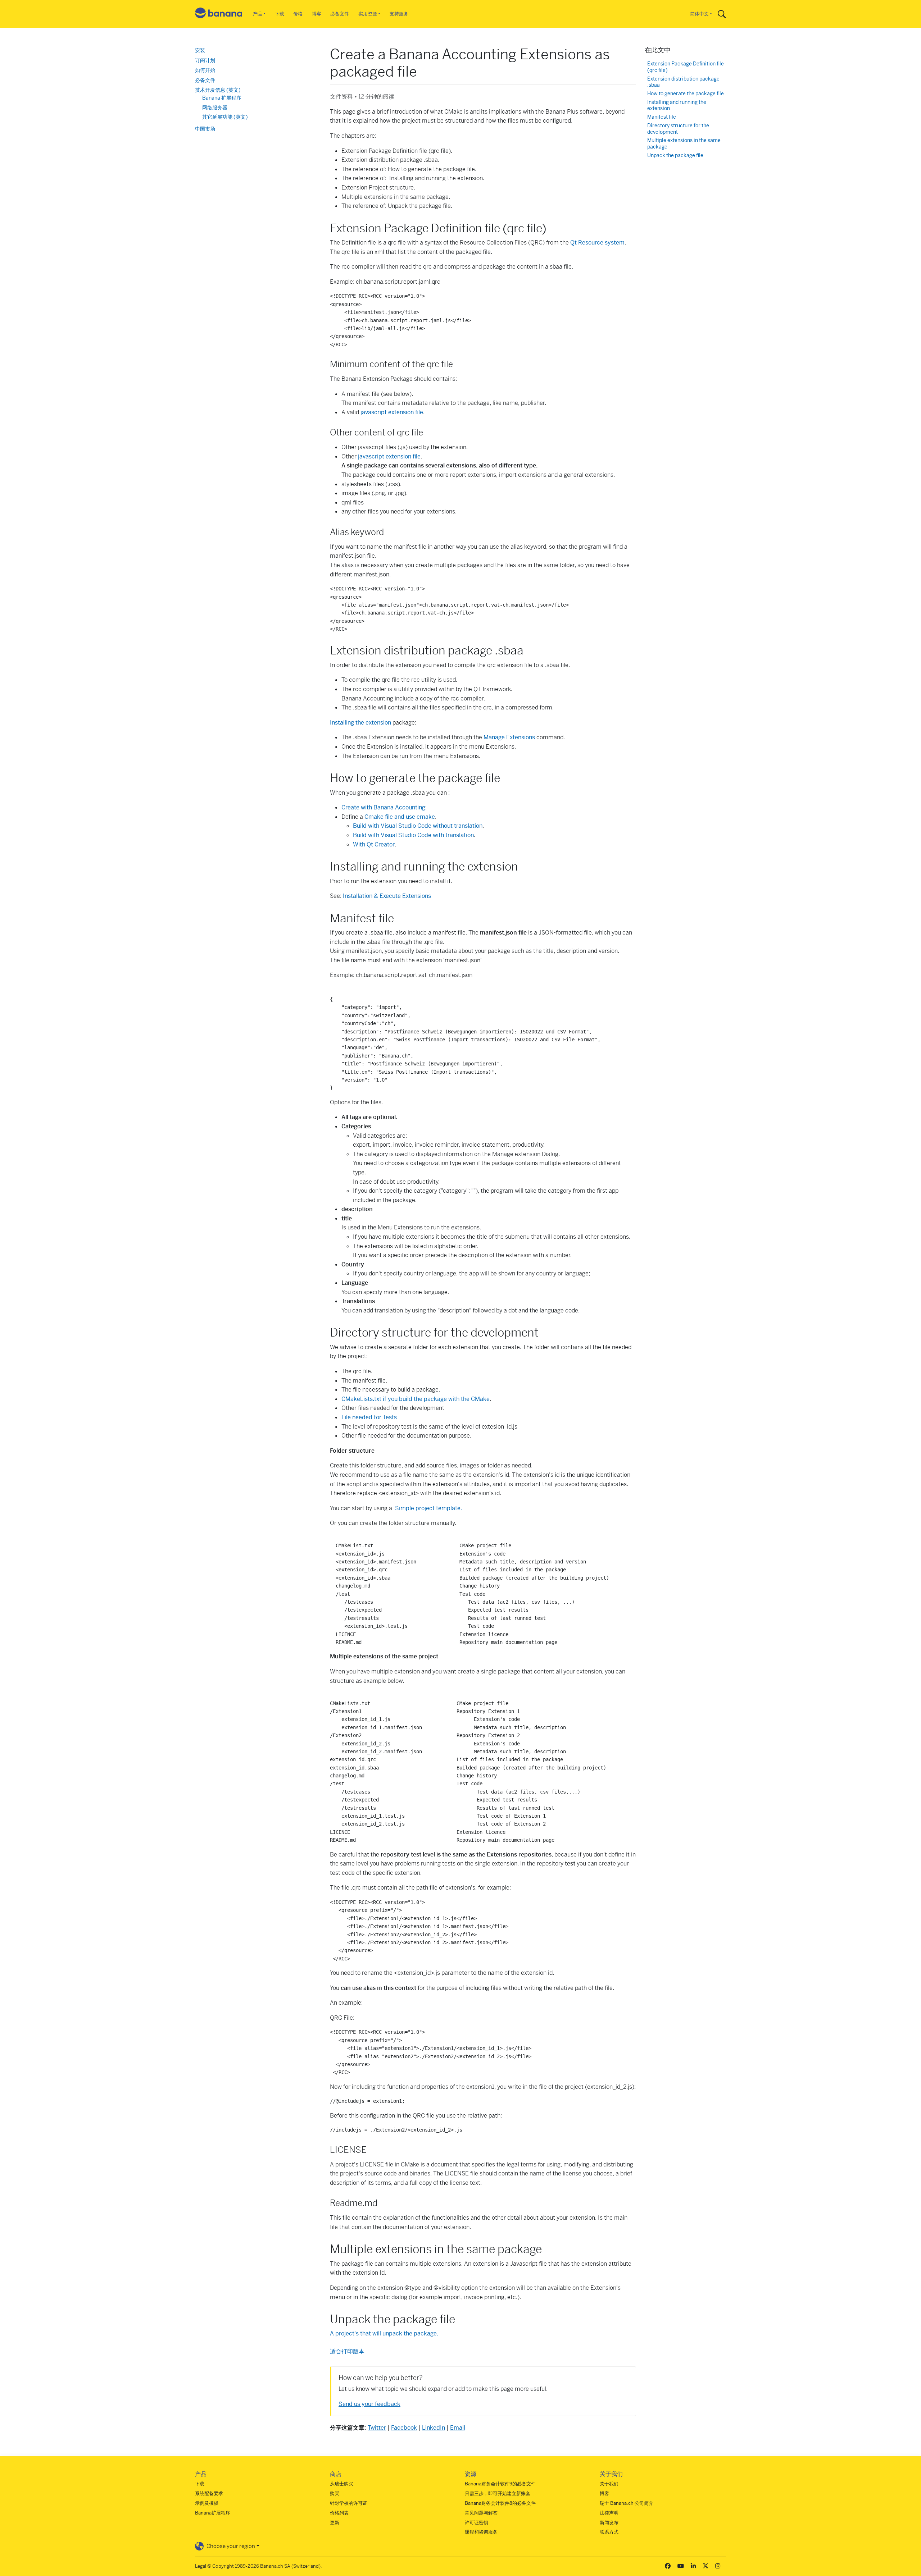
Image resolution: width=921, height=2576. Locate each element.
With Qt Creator (374, 844)
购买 (335, 2493)
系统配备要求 (209, 2493)
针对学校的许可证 (349, 2503)
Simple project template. (428, 1508)
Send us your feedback (369, 2404)
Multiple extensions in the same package (684, 144)
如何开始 (205, 70)
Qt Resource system (597, 243)
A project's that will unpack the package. (384, 2333)
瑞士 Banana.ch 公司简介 (627, 2503)
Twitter (377, 2428)
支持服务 (399, 14)
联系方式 (609, 2532)
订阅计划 (205, 60)
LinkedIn (434, 2428)
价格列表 (339, 2513)
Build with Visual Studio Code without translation (418, 826)
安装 (200, 50)
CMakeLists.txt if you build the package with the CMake (416, 1399)
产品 (258, 14)
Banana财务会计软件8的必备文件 (500, 2503)
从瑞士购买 (342, 2484)
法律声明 (609, 2513)
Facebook (404, 2428)
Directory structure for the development (678, 129)
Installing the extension (360, 723)
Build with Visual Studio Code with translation (413, 835)
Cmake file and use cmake (400, 817)
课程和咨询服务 (481, 2532)
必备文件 (340, 14)
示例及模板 (207, 2503)
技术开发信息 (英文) (218, 90)
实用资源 (368, 14)
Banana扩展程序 (213, 2513)
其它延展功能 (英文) (225, 117)
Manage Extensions (509, 737)
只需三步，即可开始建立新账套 (498, 2493)
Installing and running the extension (677, 106)
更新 (335, 2523)
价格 (298, 14)
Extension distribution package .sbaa (683, 82)
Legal (201, 2566)
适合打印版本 (347, 2351)
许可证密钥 (477, 2523)
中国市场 (205, 129)
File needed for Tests (369, 1417)
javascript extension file (392, 412)
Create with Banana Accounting (383, 807)
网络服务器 (215, 108)
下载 (280, 14)
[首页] (219, 14)
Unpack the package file (675, 156)
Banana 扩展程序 (222, 98)
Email (458, 2428)
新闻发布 (609, 2523)
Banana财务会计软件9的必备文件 (500, 2484)
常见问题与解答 (481, 2513)
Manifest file (662, 117)
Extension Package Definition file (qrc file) (686, 67)
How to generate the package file (686, 94)
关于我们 (609, 2484)
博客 (317, 14)
